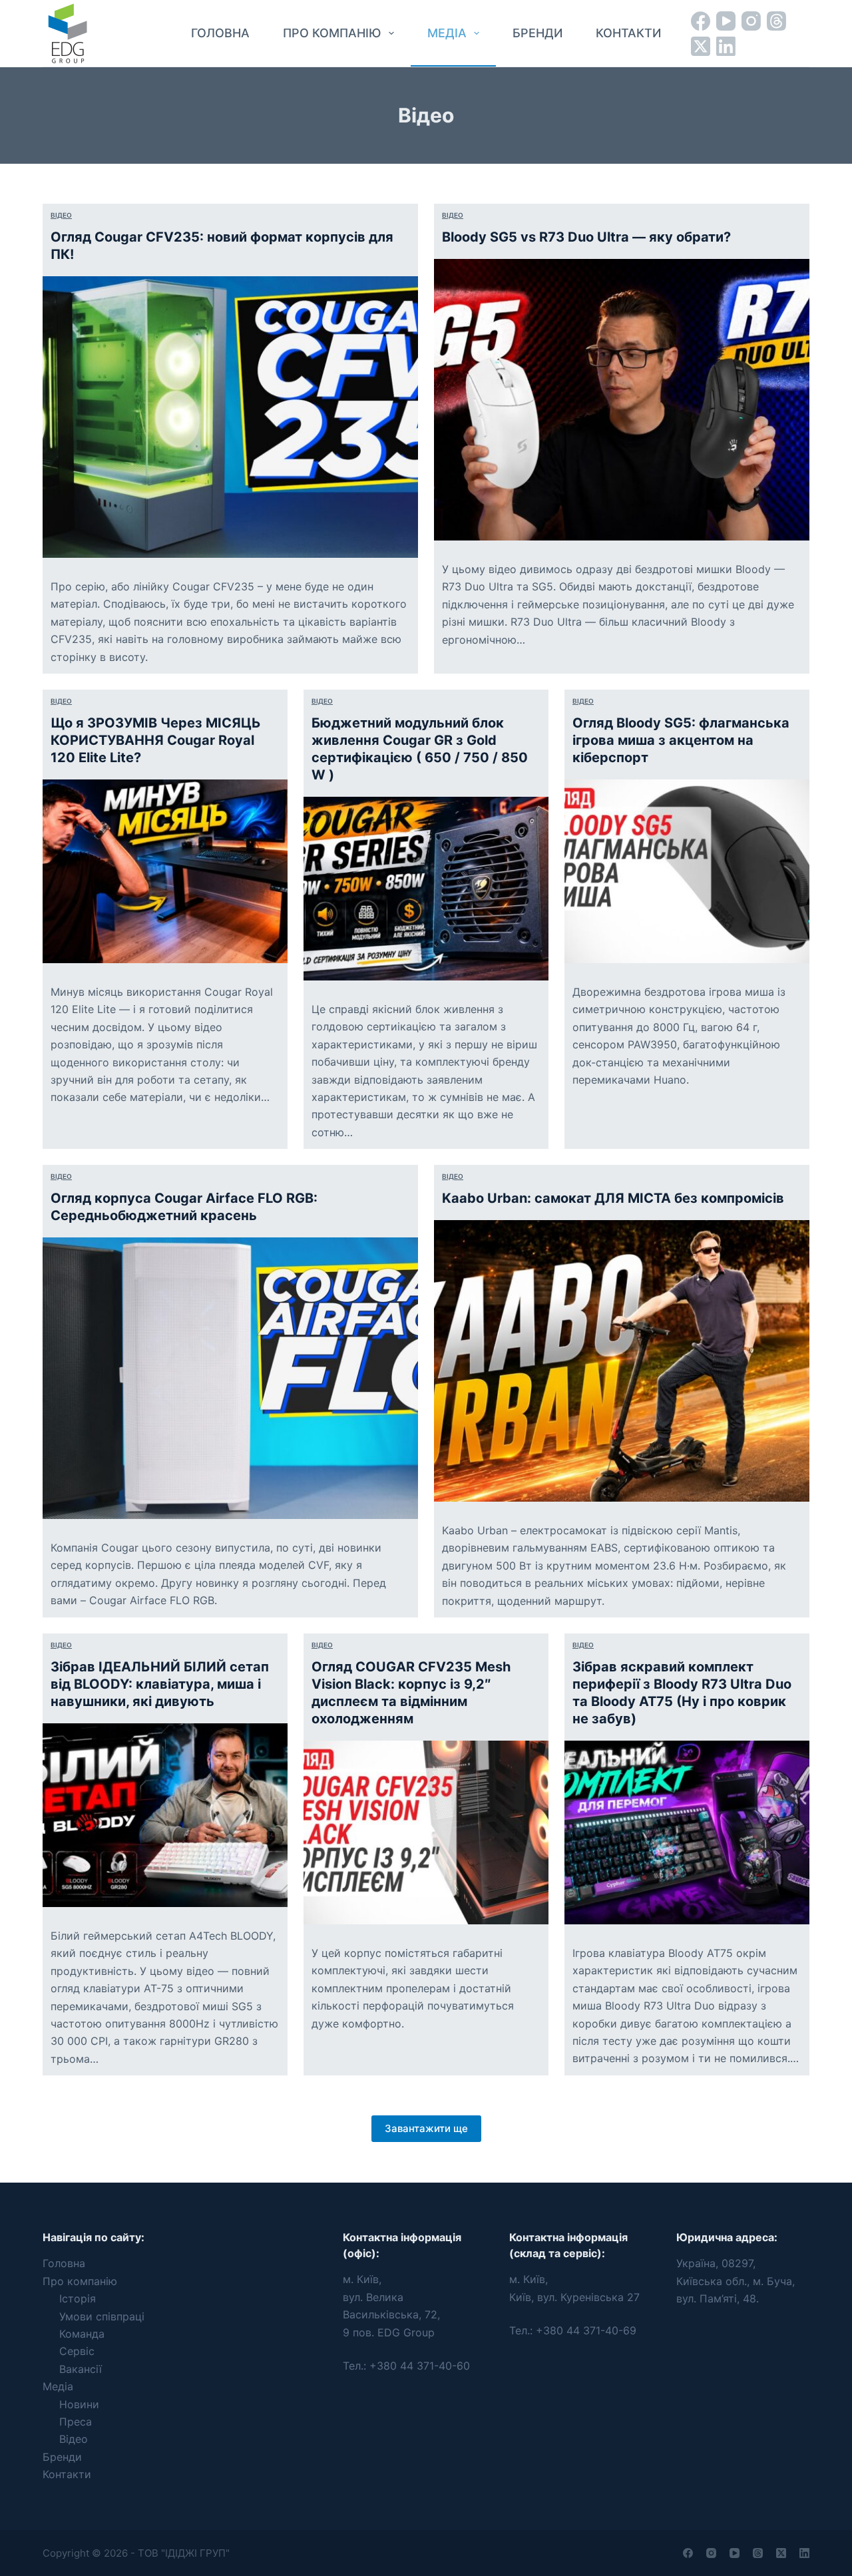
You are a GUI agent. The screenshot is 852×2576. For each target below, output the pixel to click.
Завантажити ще (426, 2128)
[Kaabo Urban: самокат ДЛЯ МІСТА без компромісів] (622, 1361)
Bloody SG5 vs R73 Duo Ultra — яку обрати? (586, 237)
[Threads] (776, 21)
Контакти (628, 33)
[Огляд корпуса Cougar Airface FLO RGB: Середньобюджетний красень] (230, 1378)
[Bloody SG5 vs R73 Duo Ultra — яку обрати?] (622, 400)
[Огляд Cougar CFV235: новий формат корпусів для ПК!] (230, 417)
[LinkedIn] (726, 46)
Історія (78, 2298)
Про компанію (332, 33)
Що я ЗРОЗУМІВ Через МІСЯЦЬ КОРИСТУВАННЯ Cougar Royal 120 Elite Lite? (156, 740)
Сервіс (77, 2351)
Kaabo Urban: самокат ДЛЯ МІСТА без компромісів (613, 1198)
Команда (82, 2334)
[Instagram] (751, 21)
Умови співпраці (102, 2316)
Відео (61, 215)
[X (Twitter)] (701, 46)
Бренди (537, 33)
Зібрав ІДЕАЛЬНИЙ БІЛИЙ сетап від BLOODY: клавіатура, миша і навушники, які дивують (160, 1684)
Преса (76, 2422)
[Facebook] (701, 21)
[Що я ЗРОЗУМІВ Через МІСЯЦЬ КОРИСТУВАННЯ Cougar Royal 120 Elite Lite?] (165, 871)
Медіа (447, 33)
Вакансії (81, 2369)
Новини (79, 2404)
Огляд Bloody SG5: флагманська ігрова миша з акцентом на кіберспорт (681, 740)
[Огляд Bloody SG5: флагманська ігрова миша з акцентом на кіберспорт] (687, 871)
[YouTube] (726, 21)
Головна (220, 33)
